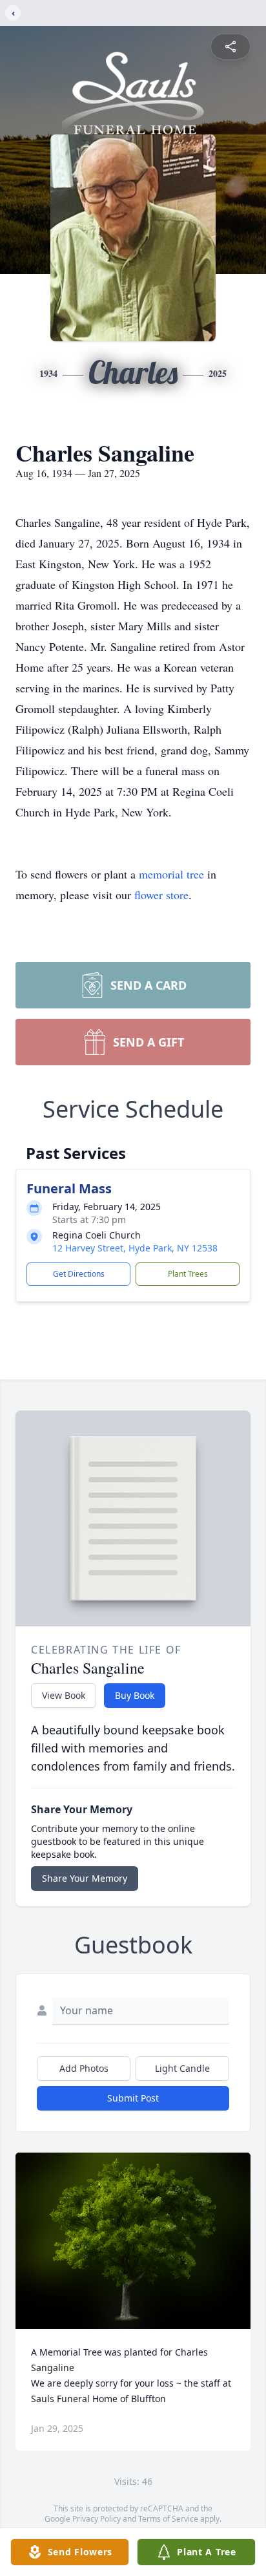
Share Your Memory (85, 1878)
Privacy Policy (97, 2519)
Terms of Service (168, 2519)
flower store (161, 895)
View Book (64, 1695)
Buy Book (135, 1695)
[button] (133, 2241)
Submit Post (133, 2098)
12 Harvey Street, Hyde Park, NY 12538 (135, 1248)
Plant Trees (188, 1274)
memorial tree (171, 874)
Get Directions (79, 1274)
